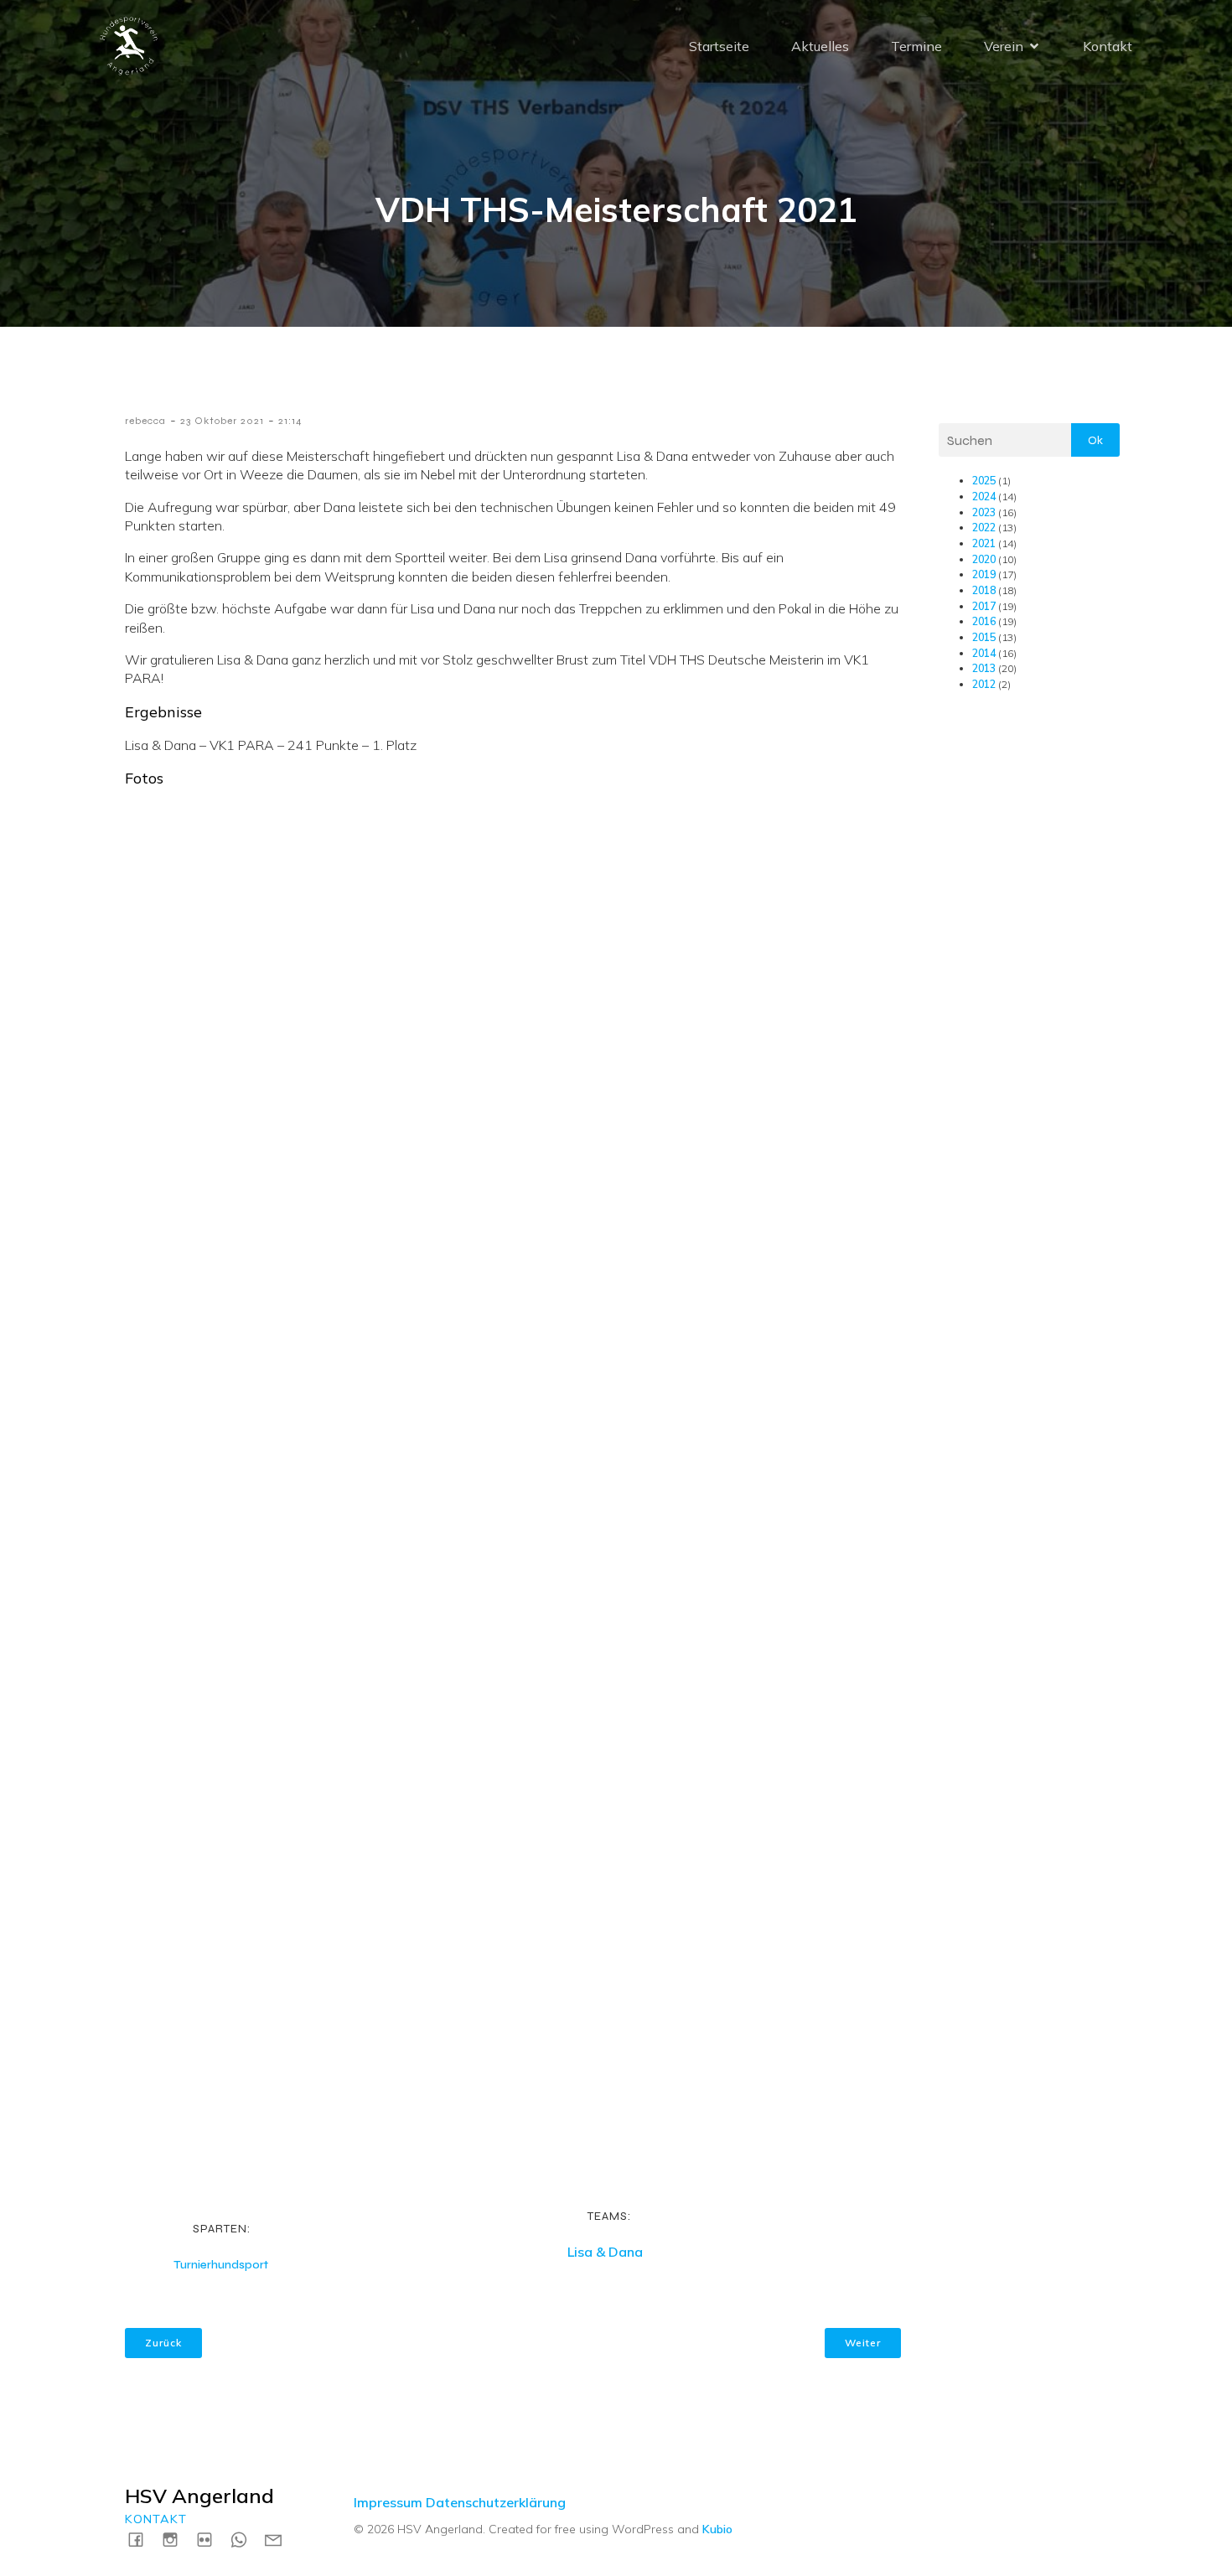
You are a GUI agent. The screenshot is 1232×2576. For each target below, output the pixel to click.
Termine (916, 46)
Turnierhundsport (221, 2265)
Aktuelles (820, 46)
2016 (984, 621)
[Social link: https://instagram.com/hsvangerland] (176, 2539)
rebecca (145, 421)
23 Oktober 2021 (222, 421)
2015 (984, 637)
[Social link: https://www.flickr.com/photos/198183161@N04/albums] (211, 2539)
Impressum (388, 2502)
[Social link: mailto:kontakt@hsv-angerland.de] (280, 2539)
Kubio (717, 2529)
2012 (984, 684)
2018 (984, 590)
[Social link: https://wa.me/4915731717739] (245, 2539)
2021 (984, 543)
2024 (984, 497)
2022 (984, 528)
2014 (984, 653)
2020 (984, 559)
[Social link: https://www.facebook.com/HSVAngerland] (142, 2539)
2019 (984, 574)
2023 (984, 512)
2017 (984, 606)
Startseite (719, 46)
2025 (984, 481)
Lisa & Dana (605, 2252)
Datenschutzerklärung (496, 2502)
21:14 (290, 421)
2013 (984, 668)
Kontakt (1108, 46)
